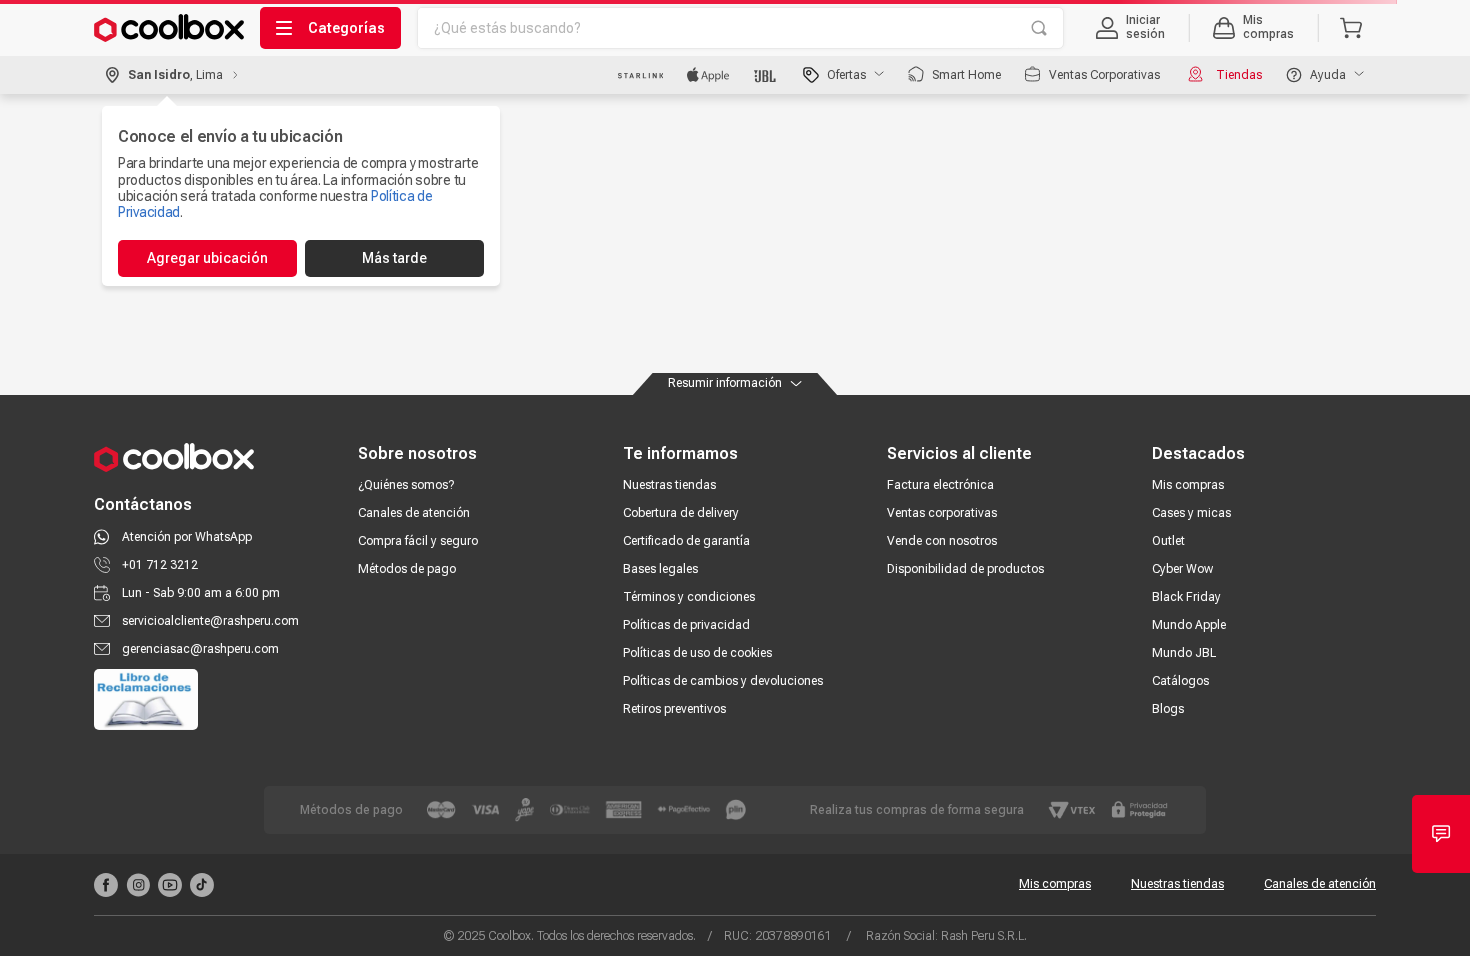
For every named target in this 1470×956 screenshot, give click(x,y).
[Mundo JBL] (766, 75)
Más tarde (394, 258)
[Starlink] (640, 75)
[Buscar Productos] (1039, 28)
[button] (1130, 28)
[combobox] (740, 28)
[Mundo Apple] (708, 75)
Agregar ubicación (207, 258)
